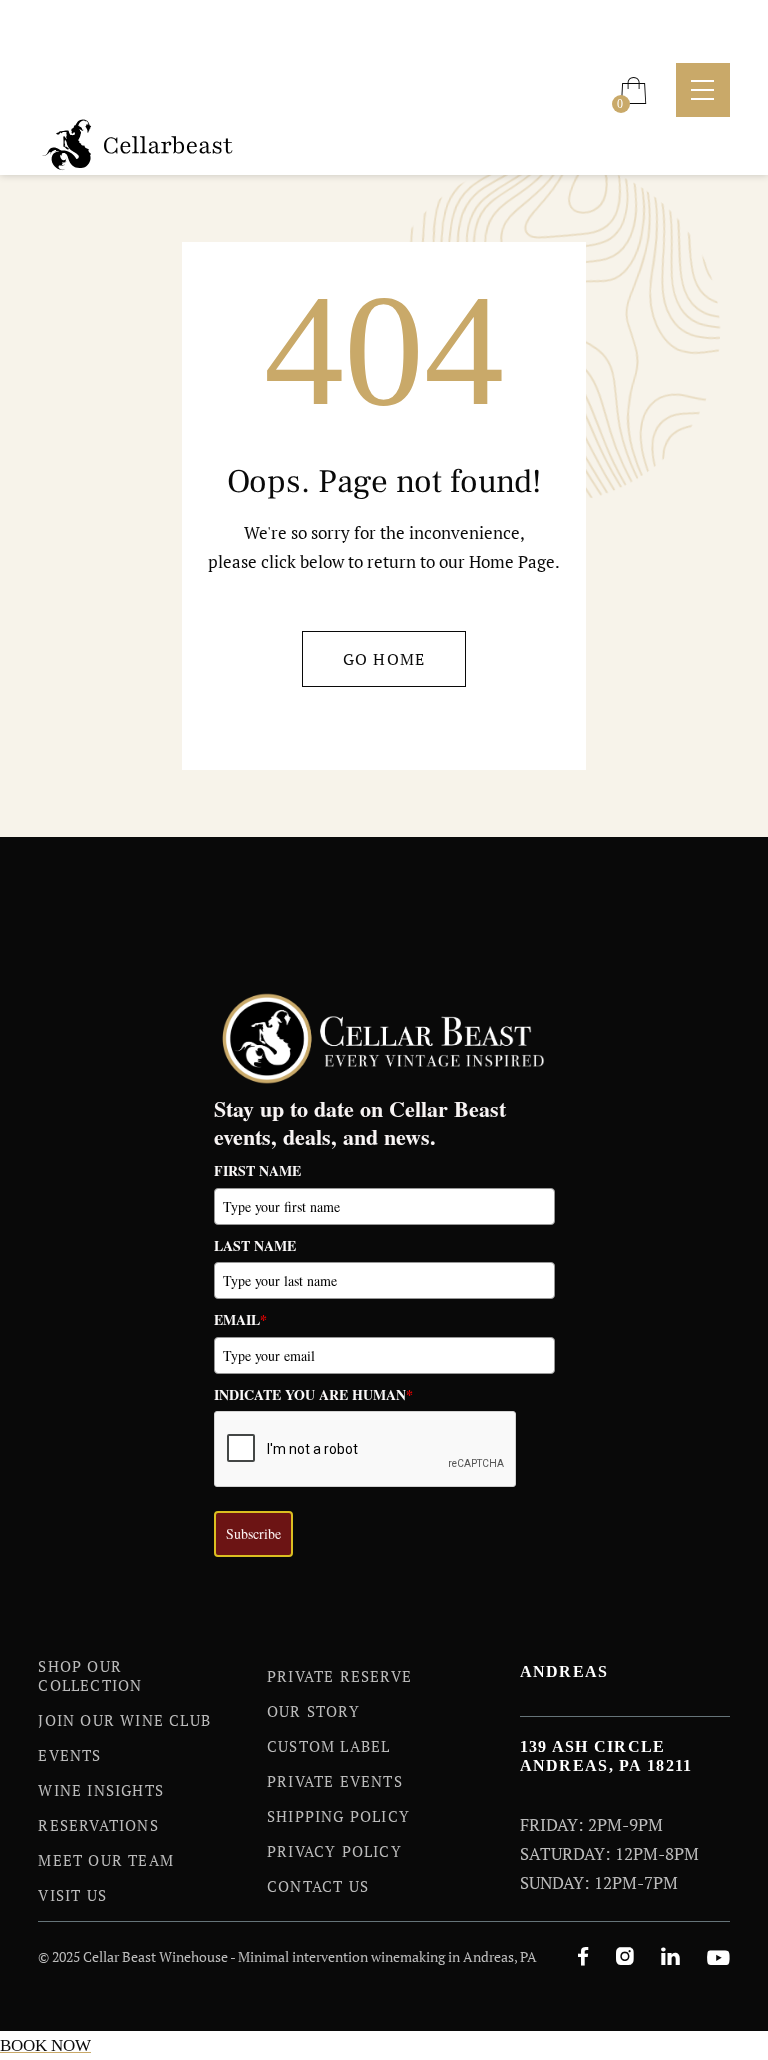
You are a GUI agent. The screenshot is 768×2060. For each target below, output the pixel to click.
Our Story (313, 1711)
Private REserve (339, 1676)
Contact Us (318, 1886)
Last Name (255, 1245)
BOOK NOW (45, 2045)
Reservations (98, 1825)
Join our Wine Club (124, 1720)
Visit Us (72, 1895)
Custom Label (328, 1746)
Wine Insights (101, 1790)
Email (240, 1319)
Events (69, 1755)
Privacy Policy (334, 1851)
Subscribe (253, 1533)
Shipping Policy (338, 1816)
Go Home (384, 659)
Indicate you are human (313, 1394)
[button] (633, 90)
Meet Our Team (106, 1860)
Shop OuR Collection (90, 1675)
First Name (257, 1170)
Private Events (335, 1781)
